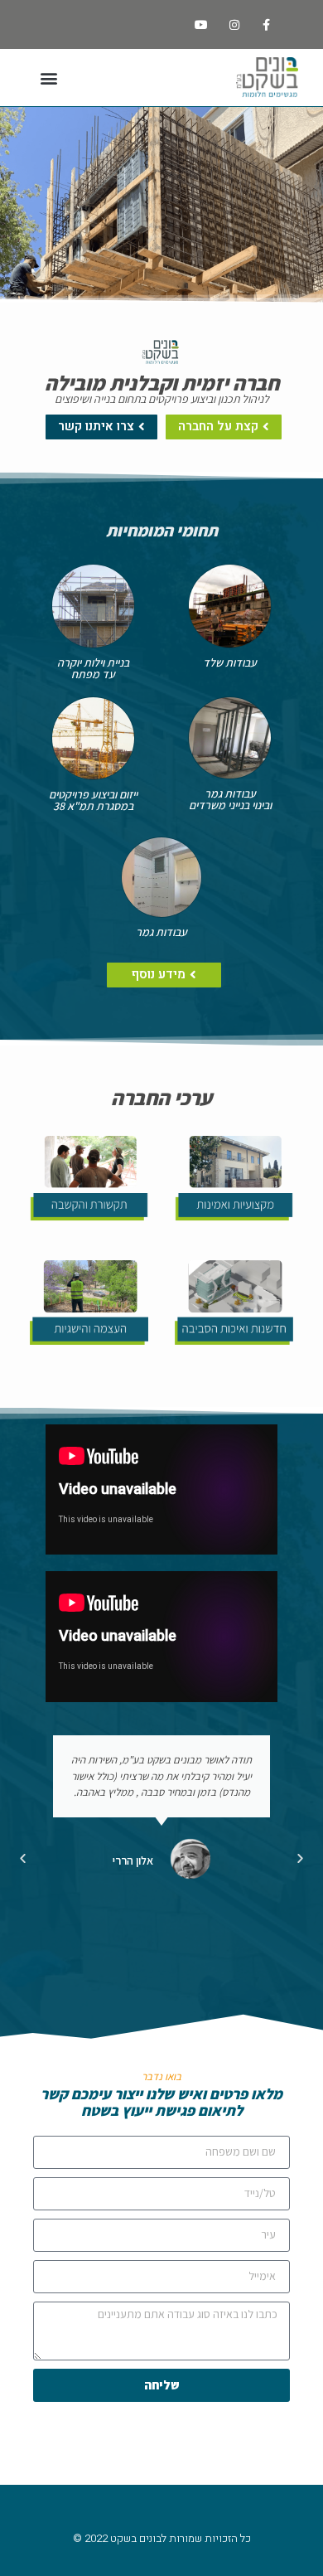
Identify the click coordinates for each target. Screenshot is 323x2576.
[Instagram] (234, 24)
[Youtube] (202, 24)
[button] (48, 78)
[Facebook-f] (266, 24)
